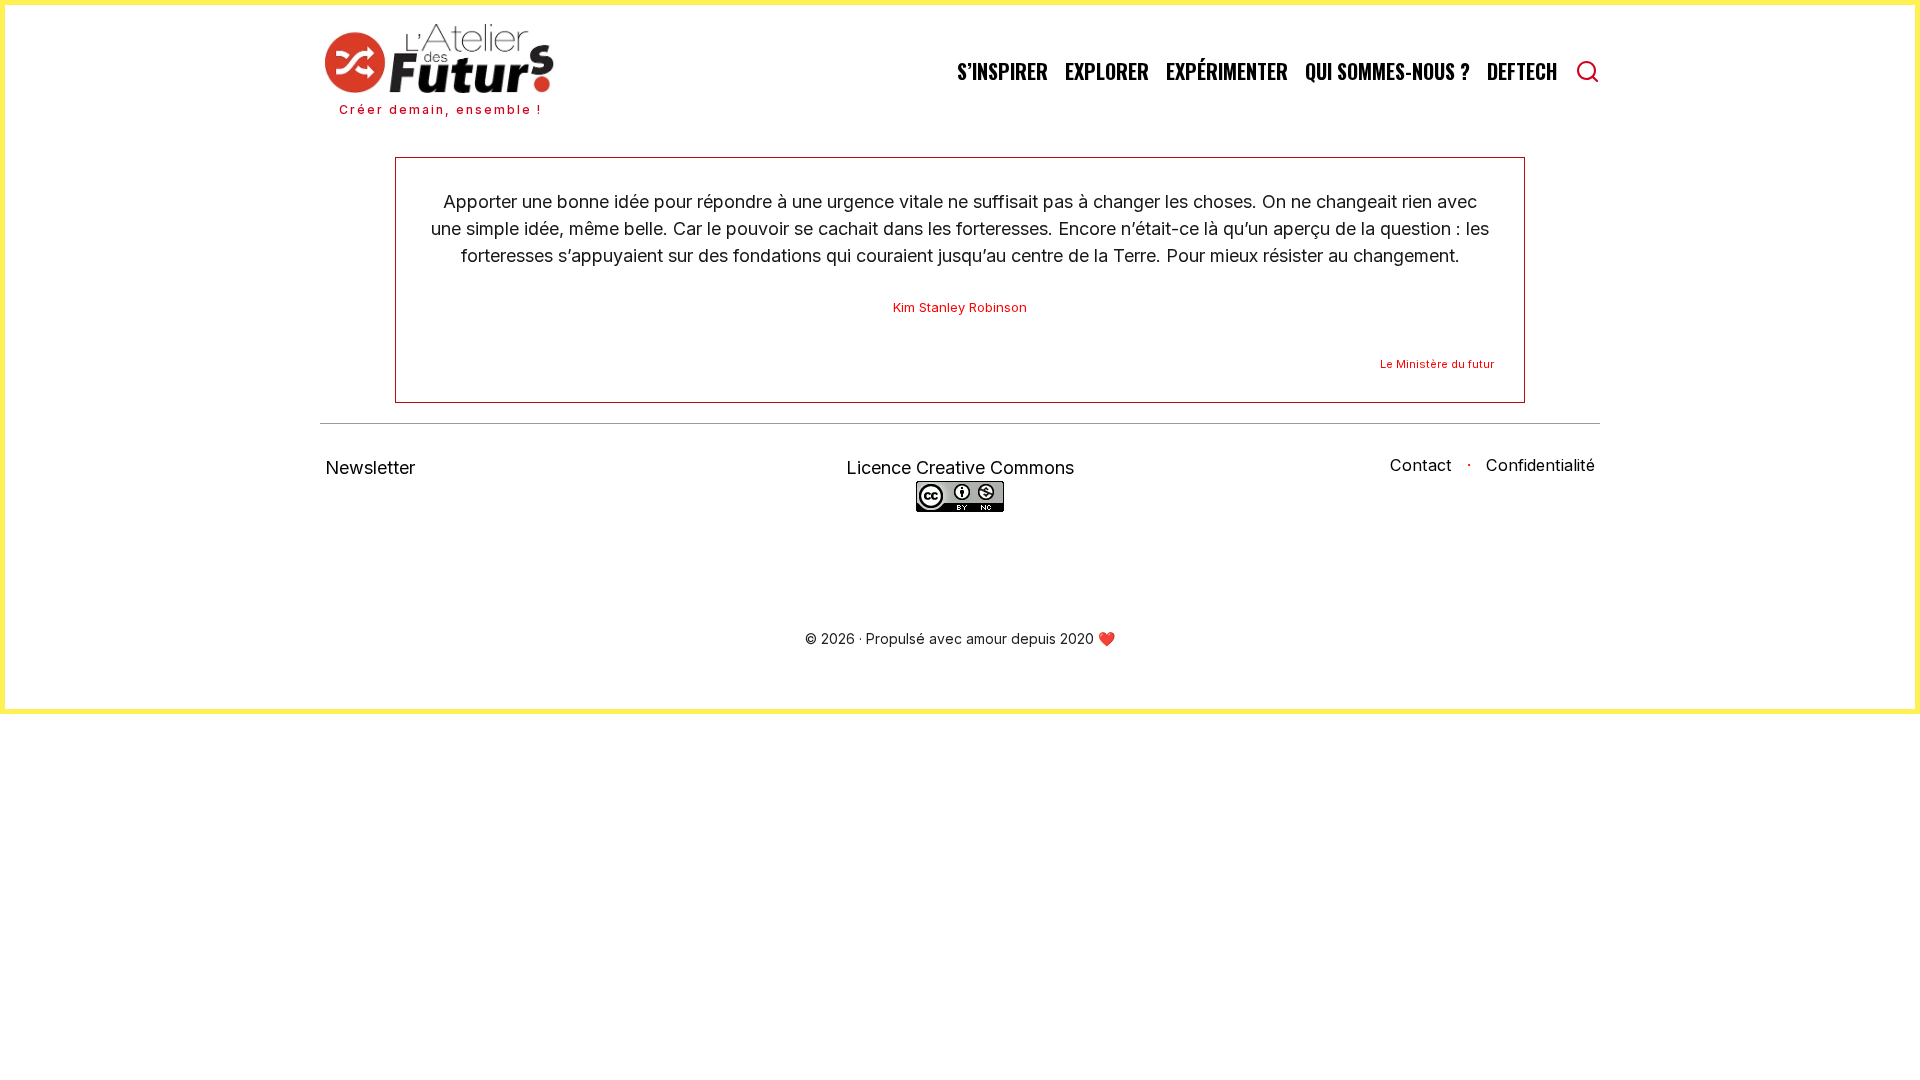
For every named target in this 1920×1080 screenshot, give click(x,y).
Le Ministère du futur (1437, 364)
